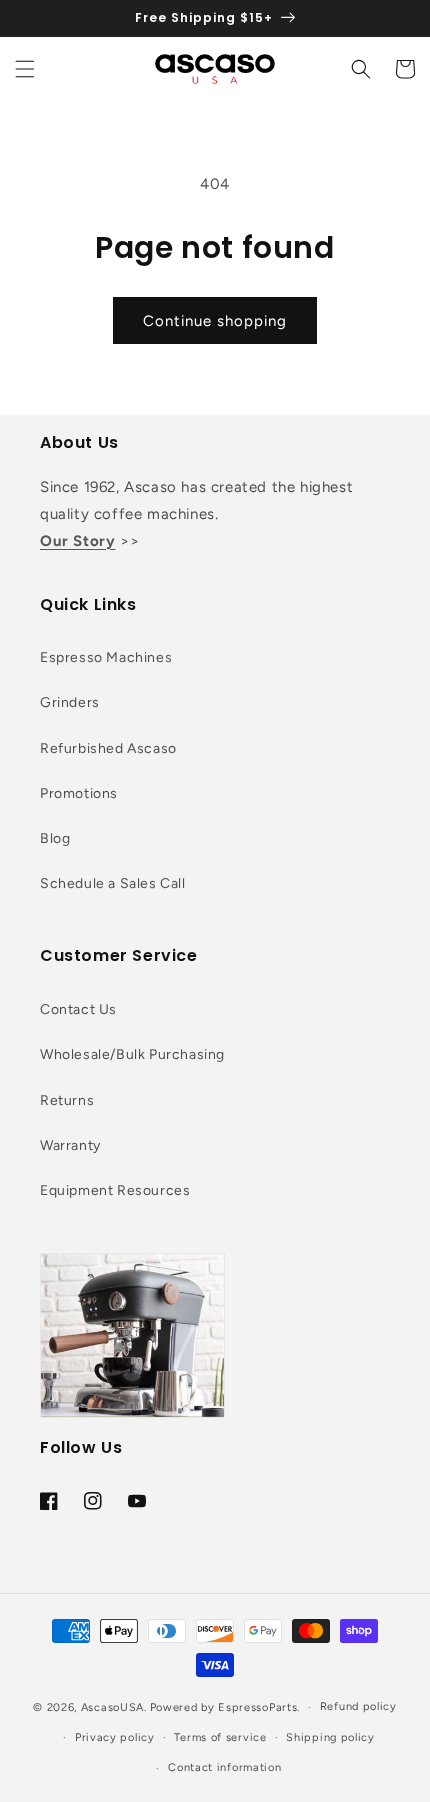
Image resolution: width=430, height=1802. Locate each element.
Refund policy (358, 1706)
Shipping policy (330, 1737)
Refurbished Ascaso (108, 748)
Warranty (70, 1145)
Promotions (79, 793)
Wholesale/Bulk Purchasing (132, 1054)
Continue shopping (215, 321)
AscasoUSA (112, 1707)
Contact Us (78, 1009)
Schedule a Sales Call (113, 883)
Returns (67, 1100)
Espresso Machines (106, 657)
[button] (25, 69)
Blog (55, 838)
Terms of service (220, 1737)
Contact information (224, 1767)
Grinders (70, 702)
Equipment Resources (115, 1190)
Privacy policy (115, 1737)
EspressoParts (257, 1707)
